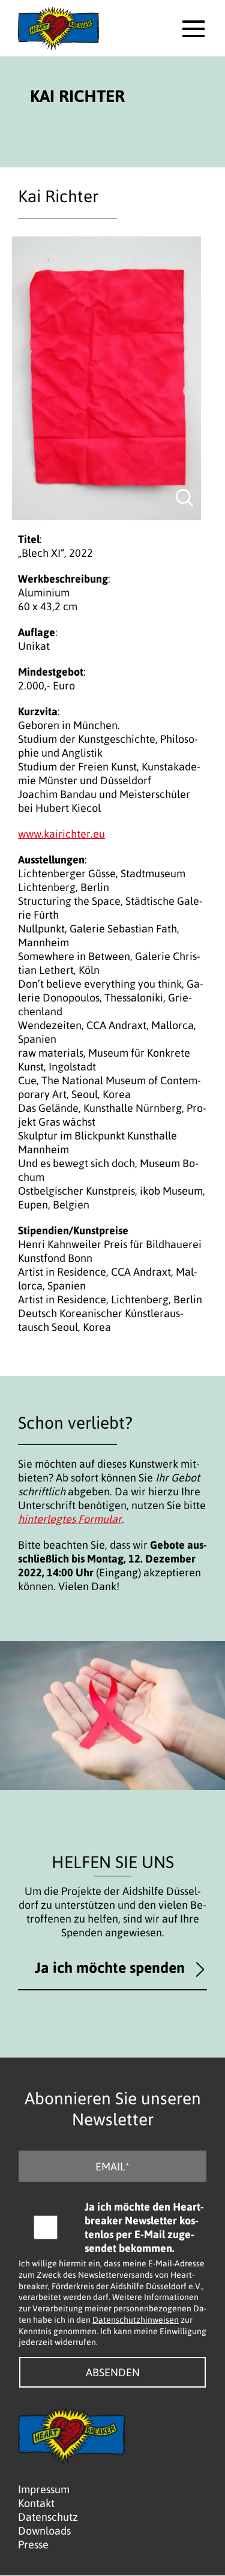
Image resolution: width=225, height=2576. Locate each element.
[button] (193, 29)
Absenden (113, 2372)
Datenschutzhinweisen (136, 2319)
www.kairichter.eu (61, 834)
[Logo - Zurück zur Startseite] (58, 28)
